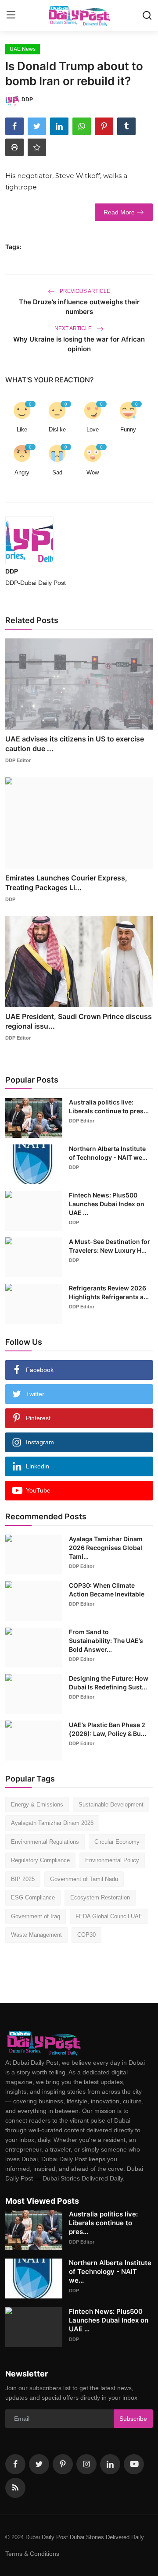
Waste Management (36, 1935)
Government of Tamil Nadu (84, 1879)
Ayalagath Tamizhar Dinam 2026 (52, 1823)
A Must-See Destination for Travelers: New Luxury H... (110, 1246)
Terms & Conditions (32, 2554)
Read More (119, 212)
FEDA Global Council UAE (109, 1916)
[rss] (15, 2488)
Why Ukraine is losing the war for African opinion (79, 344)
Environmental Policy (112, 1860)
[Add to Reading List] (37, 147)
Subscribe (133, 2419)
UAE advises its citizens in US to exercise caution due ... (75, 744)
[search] (147, 15)
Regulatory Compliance (40, 1860)
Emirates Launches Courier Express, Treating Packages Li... (66, 883)
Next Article (74, 328)
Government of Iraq (36, 1916)
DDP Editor (18, 760)
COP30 (86, 1935)
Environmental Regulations (45, 1842)
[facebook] (15, 2464)
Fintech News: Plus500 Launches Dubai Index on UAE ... (107, 1204)
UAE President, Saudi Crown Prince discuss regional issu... (79, 1021)
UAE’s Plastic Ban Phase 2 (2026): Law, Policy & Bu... (108, 1729)
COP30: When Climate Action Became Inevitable (107, 1590)
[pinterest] (63, 2464)
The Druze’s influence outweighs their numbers (79, 307)
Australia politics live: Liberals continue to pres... (109, 1106)
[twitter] (39, 2464)
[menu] (11, 15)
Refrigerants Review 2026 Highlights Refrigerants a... (109, 1292)
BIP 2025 (23, 1879)
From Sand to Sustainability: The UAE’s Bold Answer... (106, 1641)
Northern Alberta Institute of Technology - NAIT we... (108, 1153)
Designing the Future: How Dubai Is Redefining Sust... (109, 1683)
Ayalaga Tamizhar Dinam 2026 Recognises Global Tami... (106, 1548)
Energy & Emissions (37, 1805)
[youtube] (134, 2464)
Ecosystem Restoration (100, 1897)
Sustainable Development (111, 1805)
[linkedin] (110, 2464)
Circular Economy (117, 1842)
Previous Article (84, 291)
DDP (12, 571)
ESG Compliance (33, 1897)
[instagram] (86, 2464)
